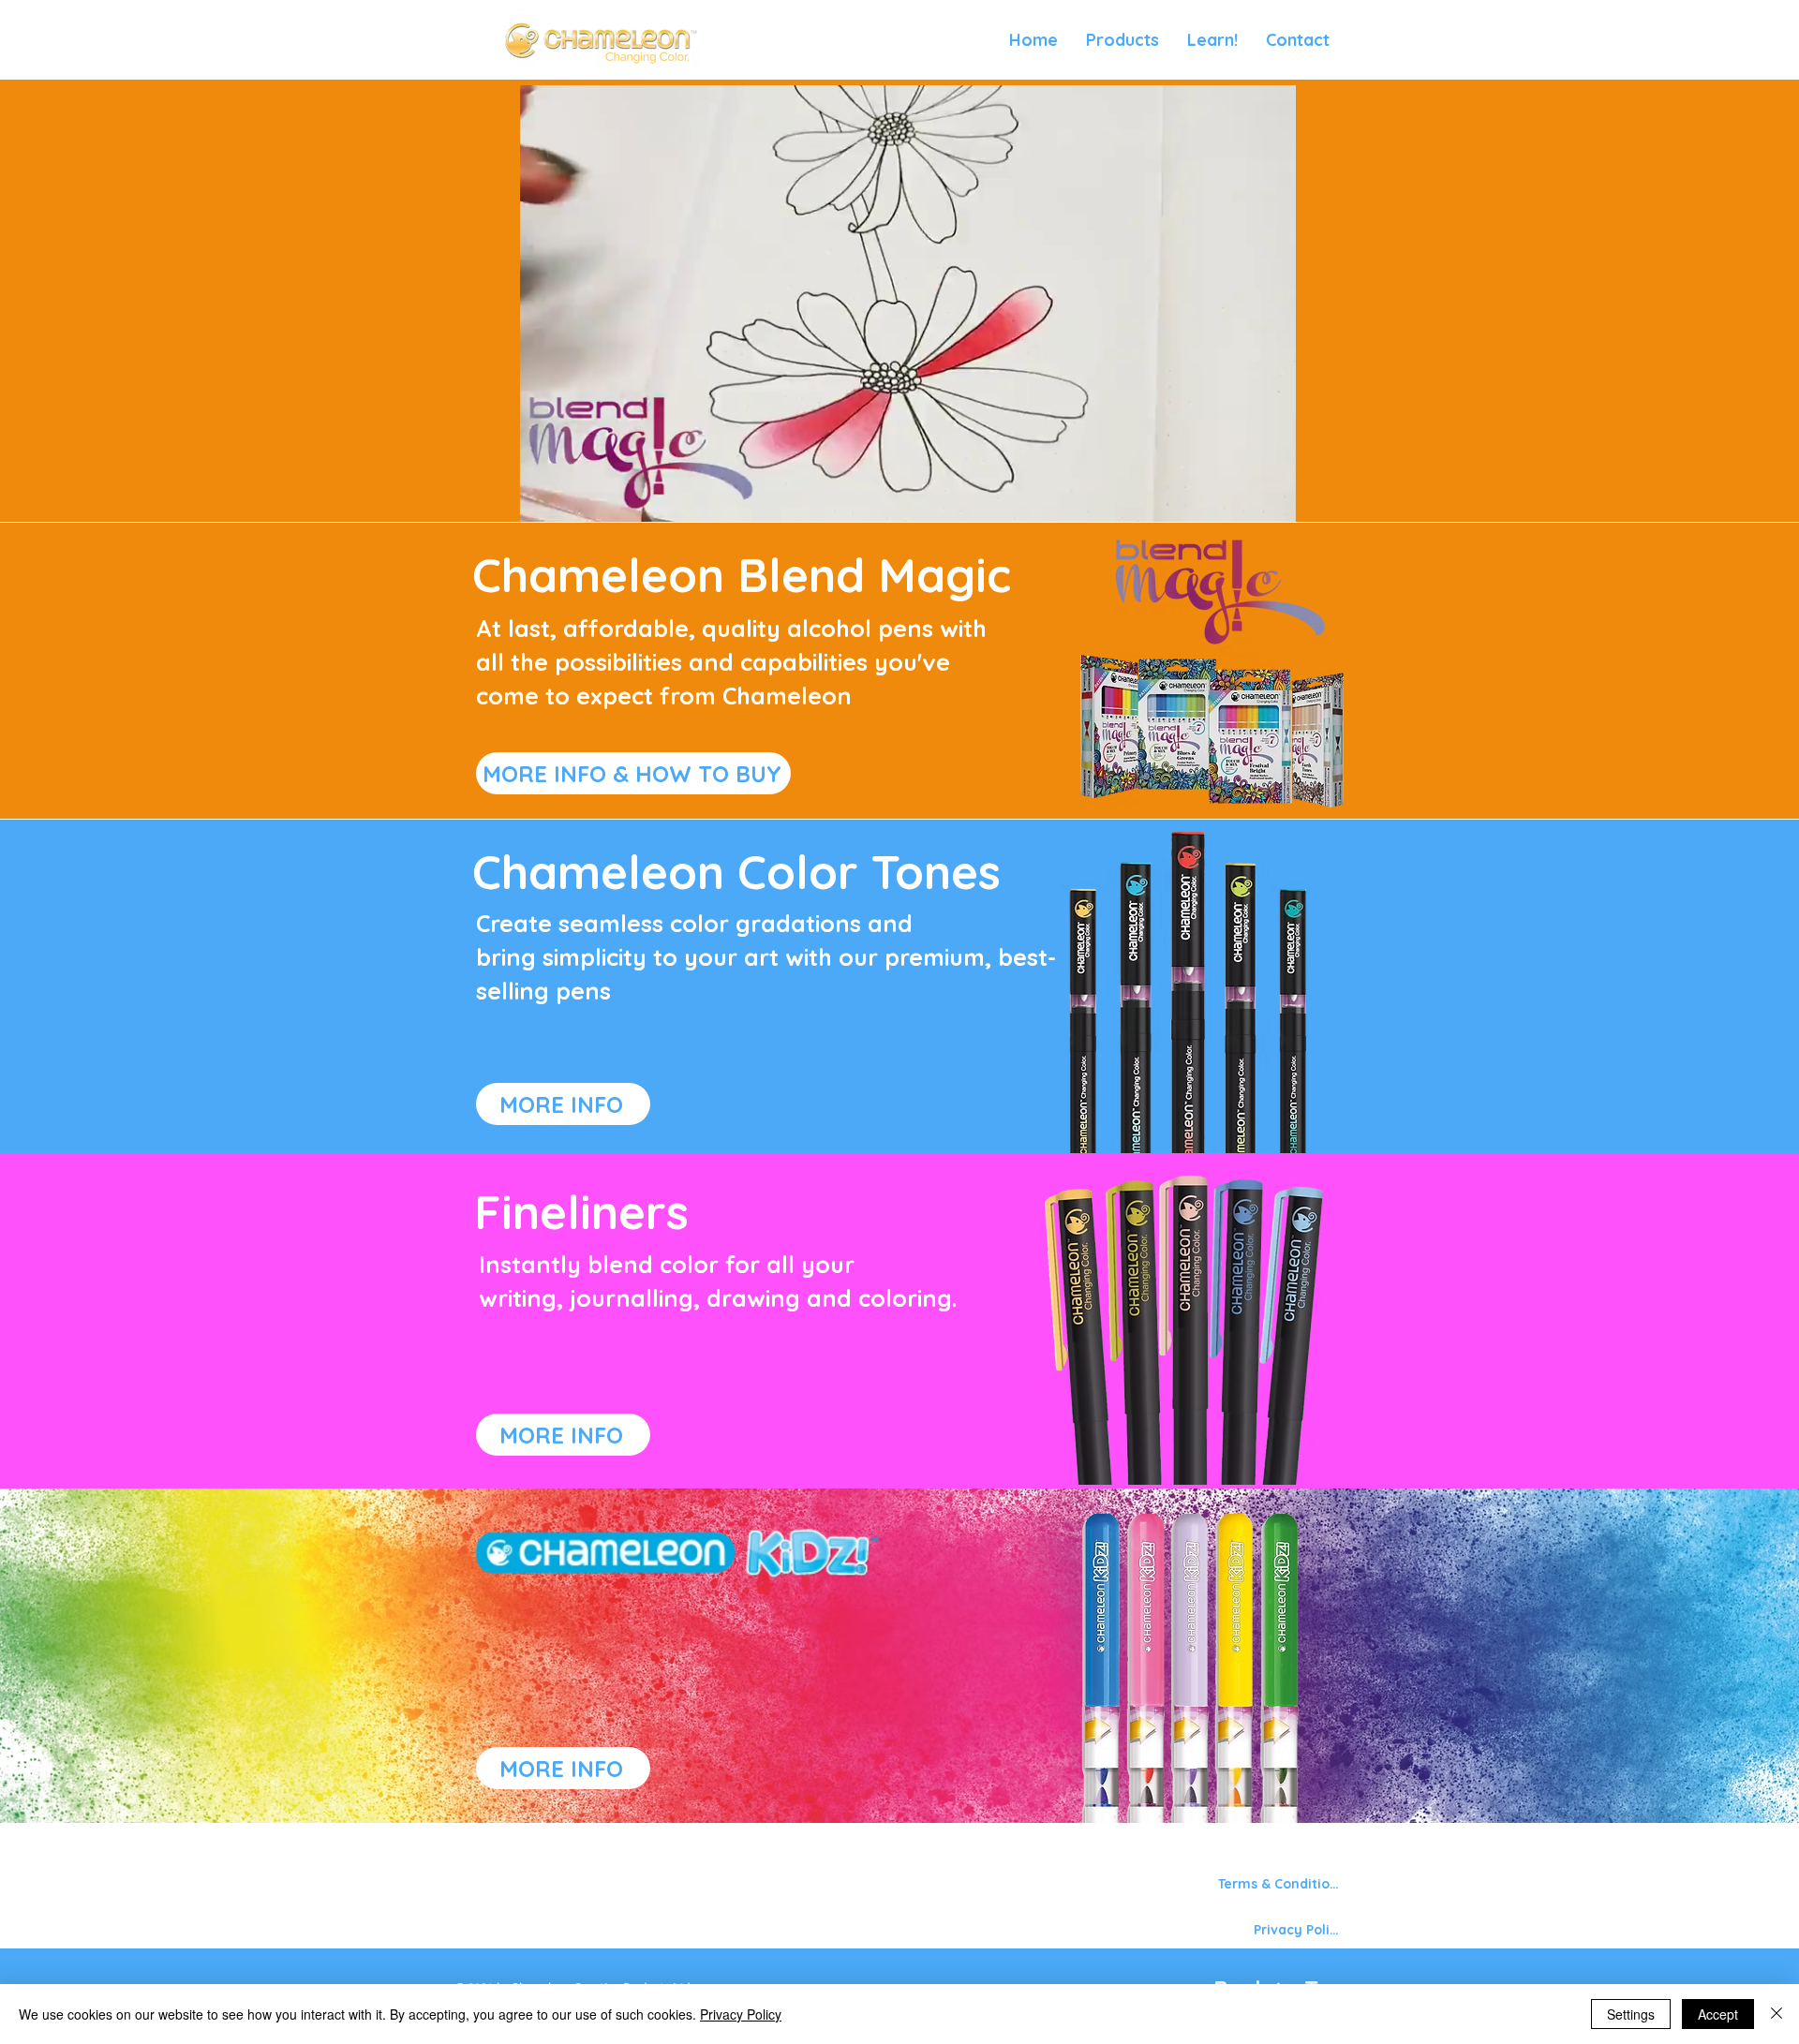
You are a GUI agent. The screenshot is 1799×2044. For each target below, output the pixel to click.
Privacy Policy (741, 2014)
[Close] (1777, 2014)
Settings (1631, 2014)
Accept (1718, 2014)
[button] (1123, 40)
